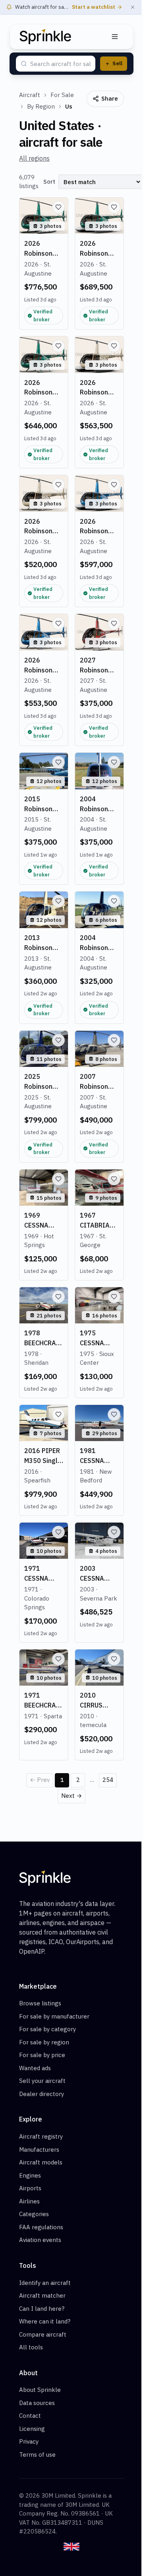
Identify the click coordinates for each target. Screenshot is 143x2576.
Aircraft (30, 95)
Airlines (29, 2201)
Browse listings (40, 2003)
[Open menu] (115, 37)
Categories (34, 2214)
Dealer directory (42, 2094)
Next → (71, 1796)
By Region (41, 106)
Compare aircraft (43, 2334)
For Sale (62, 95)
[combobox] (60, 64)
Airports (30, 2188)
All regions (34, 158)
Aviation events (40, 2240)
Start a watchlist (94, 7)
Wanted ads (35, 2068)
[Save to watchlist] (58, 207)
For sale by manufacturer (54, 2016)
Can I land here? (42, 2309)
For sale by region (44, 2042)
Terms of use (37, 2455)
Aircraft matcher (42, 2295)
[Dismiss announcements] (133, 7)
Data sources (37, 2403)
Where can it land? (45, 2321)
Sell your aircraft (42, 2081)
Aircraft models (41, 2162)
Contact (30, 2416)
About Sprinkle (40, 2390)
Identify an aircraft (45, 2283)
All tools (31, 2347)
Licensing (32, 2429)
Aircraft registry (41, 2136)
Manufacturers (39, 2150)
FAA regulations (41, 2227)
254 (108, 1780)
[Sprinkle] (45, 37)
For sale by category (47, 2029)
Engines (30, 2175)
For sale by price (42, 2055)
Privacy (29, 2441)
